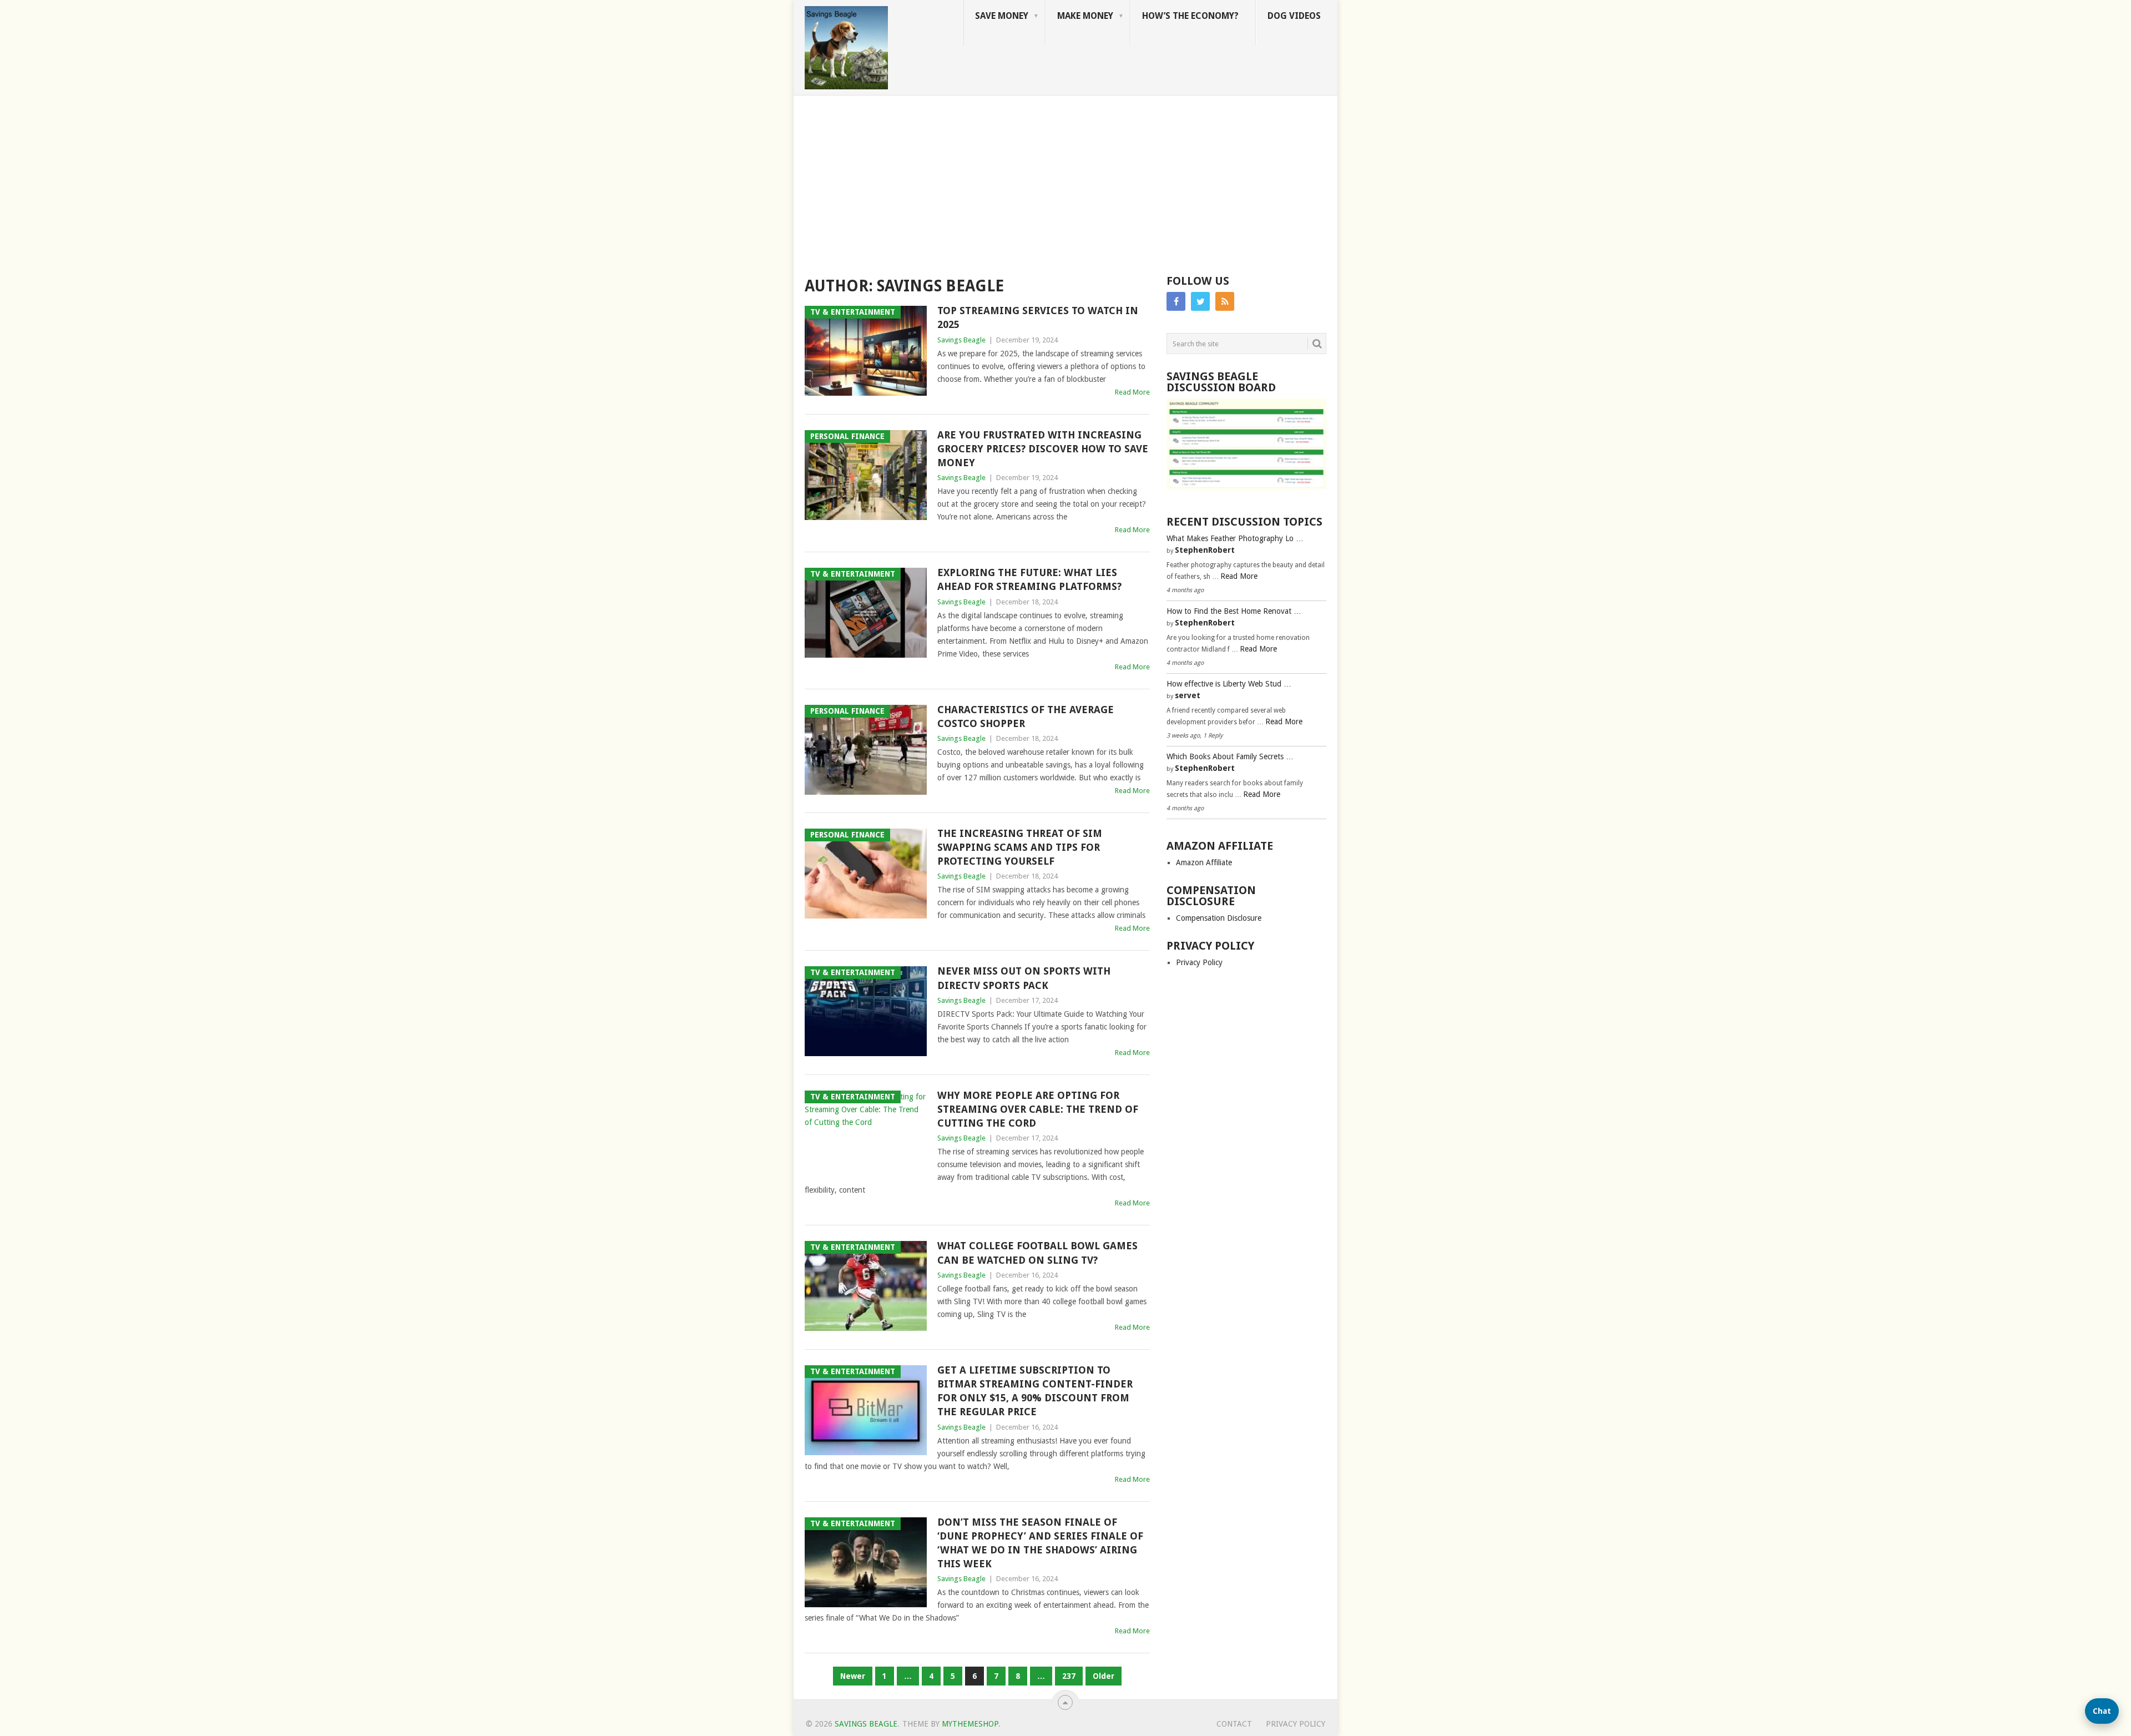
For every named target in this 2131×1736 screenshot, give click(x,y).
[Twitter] (1200, 301)
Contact (1234, 1724)
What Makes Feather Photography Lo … (1235, 538)
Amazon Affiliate (1204, 862)
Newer (853, 1676)
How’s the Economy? (1190, 16)
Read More (1132, 392)
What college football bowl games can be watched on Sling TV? (1037, 1253)
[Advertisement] (1065, 179)
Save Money (1002, 16)
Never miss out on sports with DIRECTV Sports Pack (1024, 978)
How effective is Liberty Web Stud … (1229, 684)
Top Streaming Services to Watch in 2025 (1038, 317)
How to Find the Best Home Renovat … (1234, 611)
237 (1069, 1676)
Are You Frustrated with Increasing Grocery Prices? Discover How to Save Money (1043, 449)
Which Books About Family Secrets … (1230, 756)
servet (1188, 695)
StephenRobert (1205, 550)
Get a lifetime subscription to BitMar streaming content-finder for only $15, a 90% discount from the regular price (1035, 1391)
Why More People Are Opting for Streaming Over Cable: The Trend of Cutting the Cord (1038, 1109)
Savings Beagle (961, 340)
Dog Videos (1294, 16)
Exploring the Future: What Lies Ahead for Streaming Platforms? (1029, 579)
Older (1104, 1676)
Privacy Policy (1199, 962)
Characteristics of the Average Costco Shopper (1026, 716)
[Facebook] (1176, 301)
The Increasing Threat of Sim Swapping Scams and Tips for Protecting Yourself (1020, 847)
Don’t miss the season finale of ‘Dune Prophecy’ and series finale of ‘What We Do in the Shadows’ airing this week (1040, 1543)
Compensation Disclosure (1219, 918)
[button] (2102, 1711)
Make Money (1085, 16)
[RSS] (1225, 301)
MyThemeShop (970, 1724)
